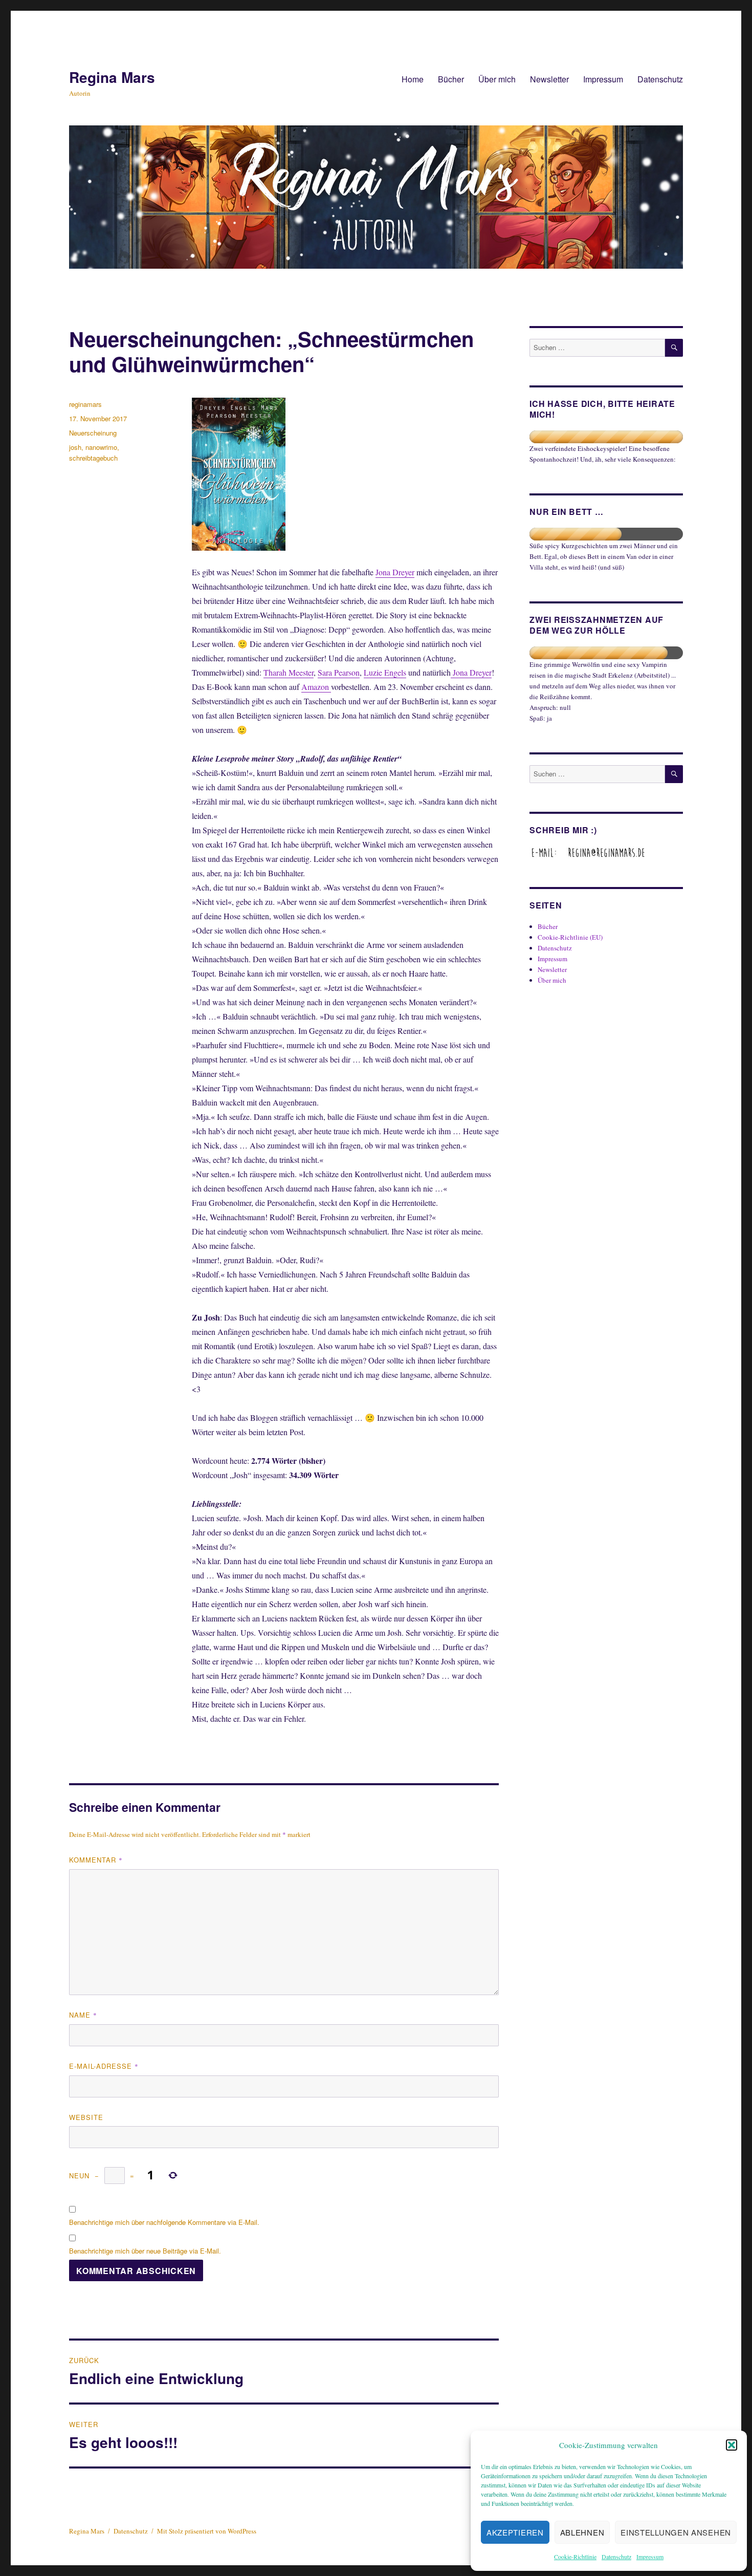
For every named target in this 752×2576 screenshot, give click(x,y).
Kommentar (96, 1860)
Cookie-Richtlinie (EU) (570, 937)
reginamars (85, 404)
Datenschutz (616, 2557)
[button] (732, 2445)
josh (75, 447)
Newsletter (549, 79)
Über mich (497, 79)
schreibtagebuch (93, 458)
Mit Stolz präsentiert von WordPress (207, 2531)
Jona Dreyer (395, 572)
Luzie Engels (385, 672)
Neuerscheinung (93, 433)
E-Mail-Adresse (104, 2066)
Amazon (316, 687)
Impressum (650, 2557)
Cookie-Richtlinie (575, 2557)
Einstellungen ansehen (676, 2532)
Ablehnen (582, 2532)
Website (86, 2117)
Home (413, 79)
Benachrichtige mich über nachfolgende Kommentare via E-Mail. (164, 2222)
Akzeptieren (515, 2532)
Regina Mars (112, 77)
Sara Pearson (339, 672)
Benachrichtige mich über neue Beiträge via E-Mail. (145, 2251)
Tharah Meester (289, 672)
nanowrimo (101, 447)
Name (83, 2015)
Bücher (451, 79)
